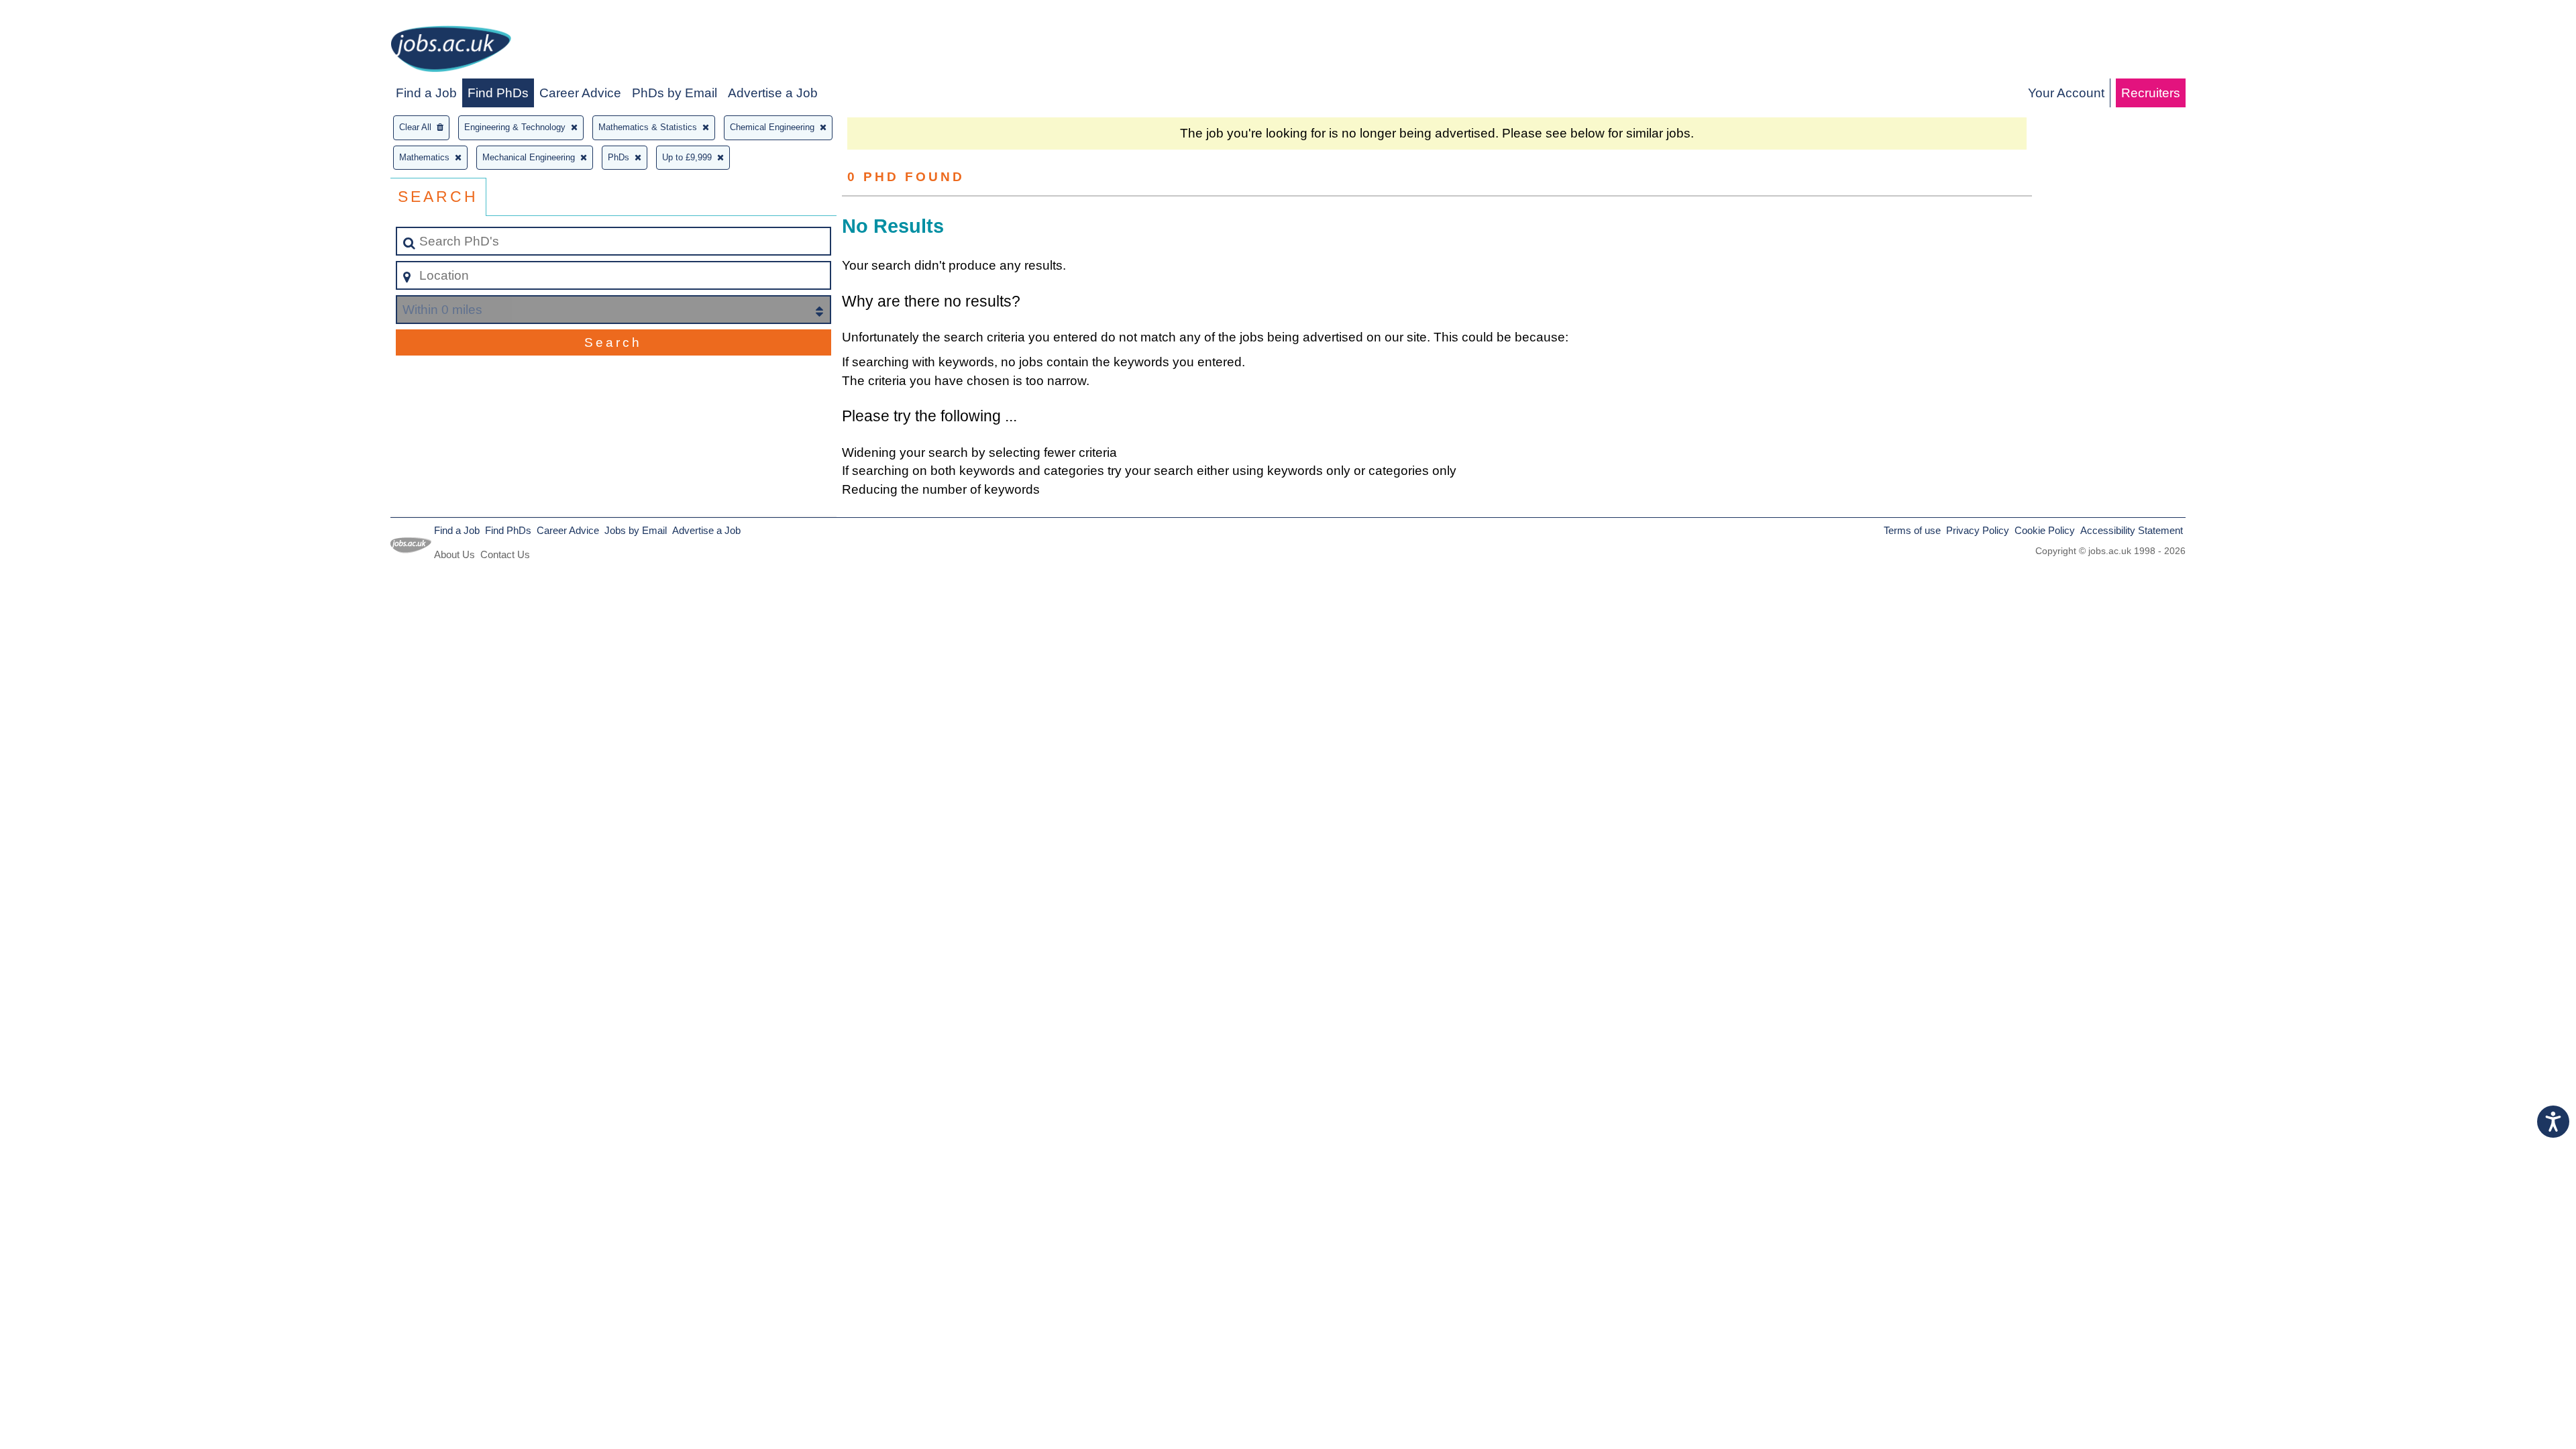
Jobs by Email (636, 530)
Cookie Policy (2045, 530)
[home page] (451, 51)
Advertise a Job (773, 93)
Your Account (2066, 93)
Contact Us (505, 554)
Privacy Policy (1978, 530)
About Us (454, 554)
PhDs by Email (675, 93)
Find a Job (426, 93)
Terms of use (1912, 530)
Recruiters (2151, 93)
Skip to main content (64, 14)
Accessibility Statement (2132, 530)
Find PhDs (498, 93)
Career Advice (580, 93)
